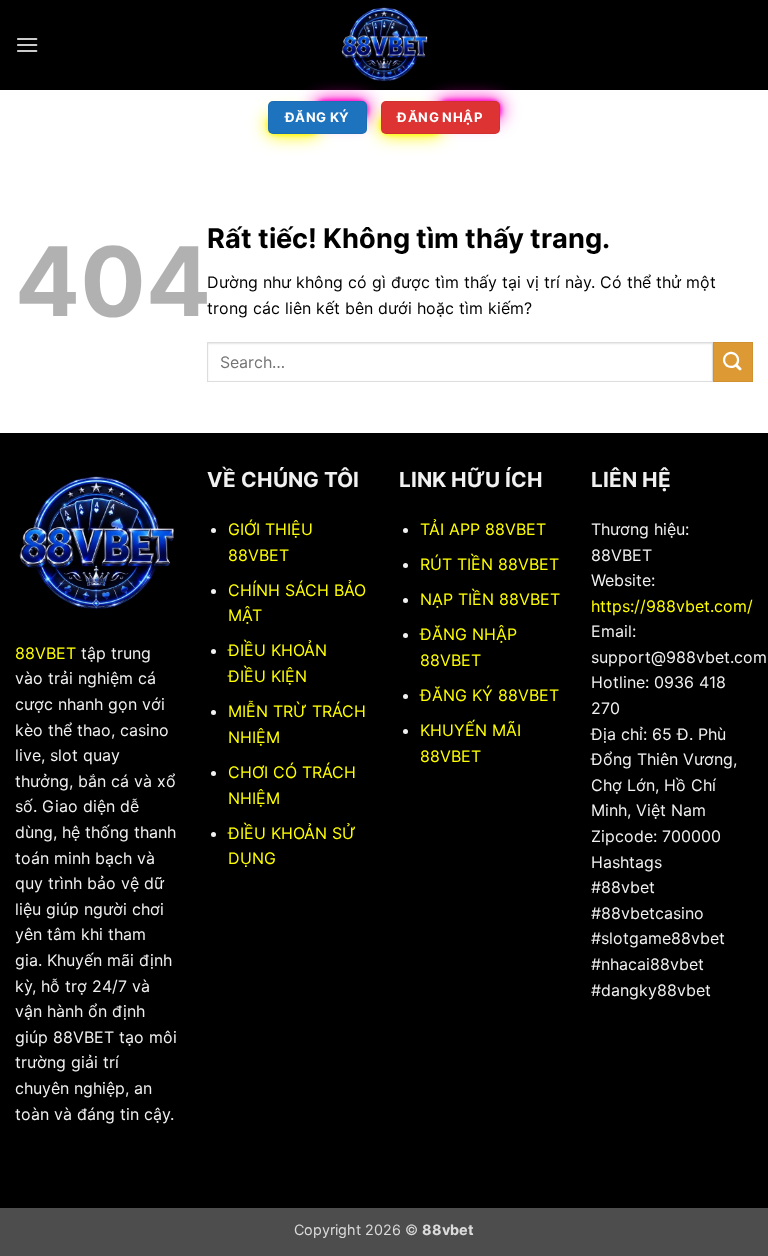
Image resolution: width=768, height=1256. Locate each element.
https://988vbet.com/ (672, 606)
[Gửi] (733, 361)
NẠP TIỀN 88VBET (490, 599)
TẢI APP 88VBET (483, 529)
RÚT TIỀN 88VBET (489, 564)
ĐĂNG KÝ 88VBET (489, 695)
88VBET (45, 653)
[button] (27, 44)
